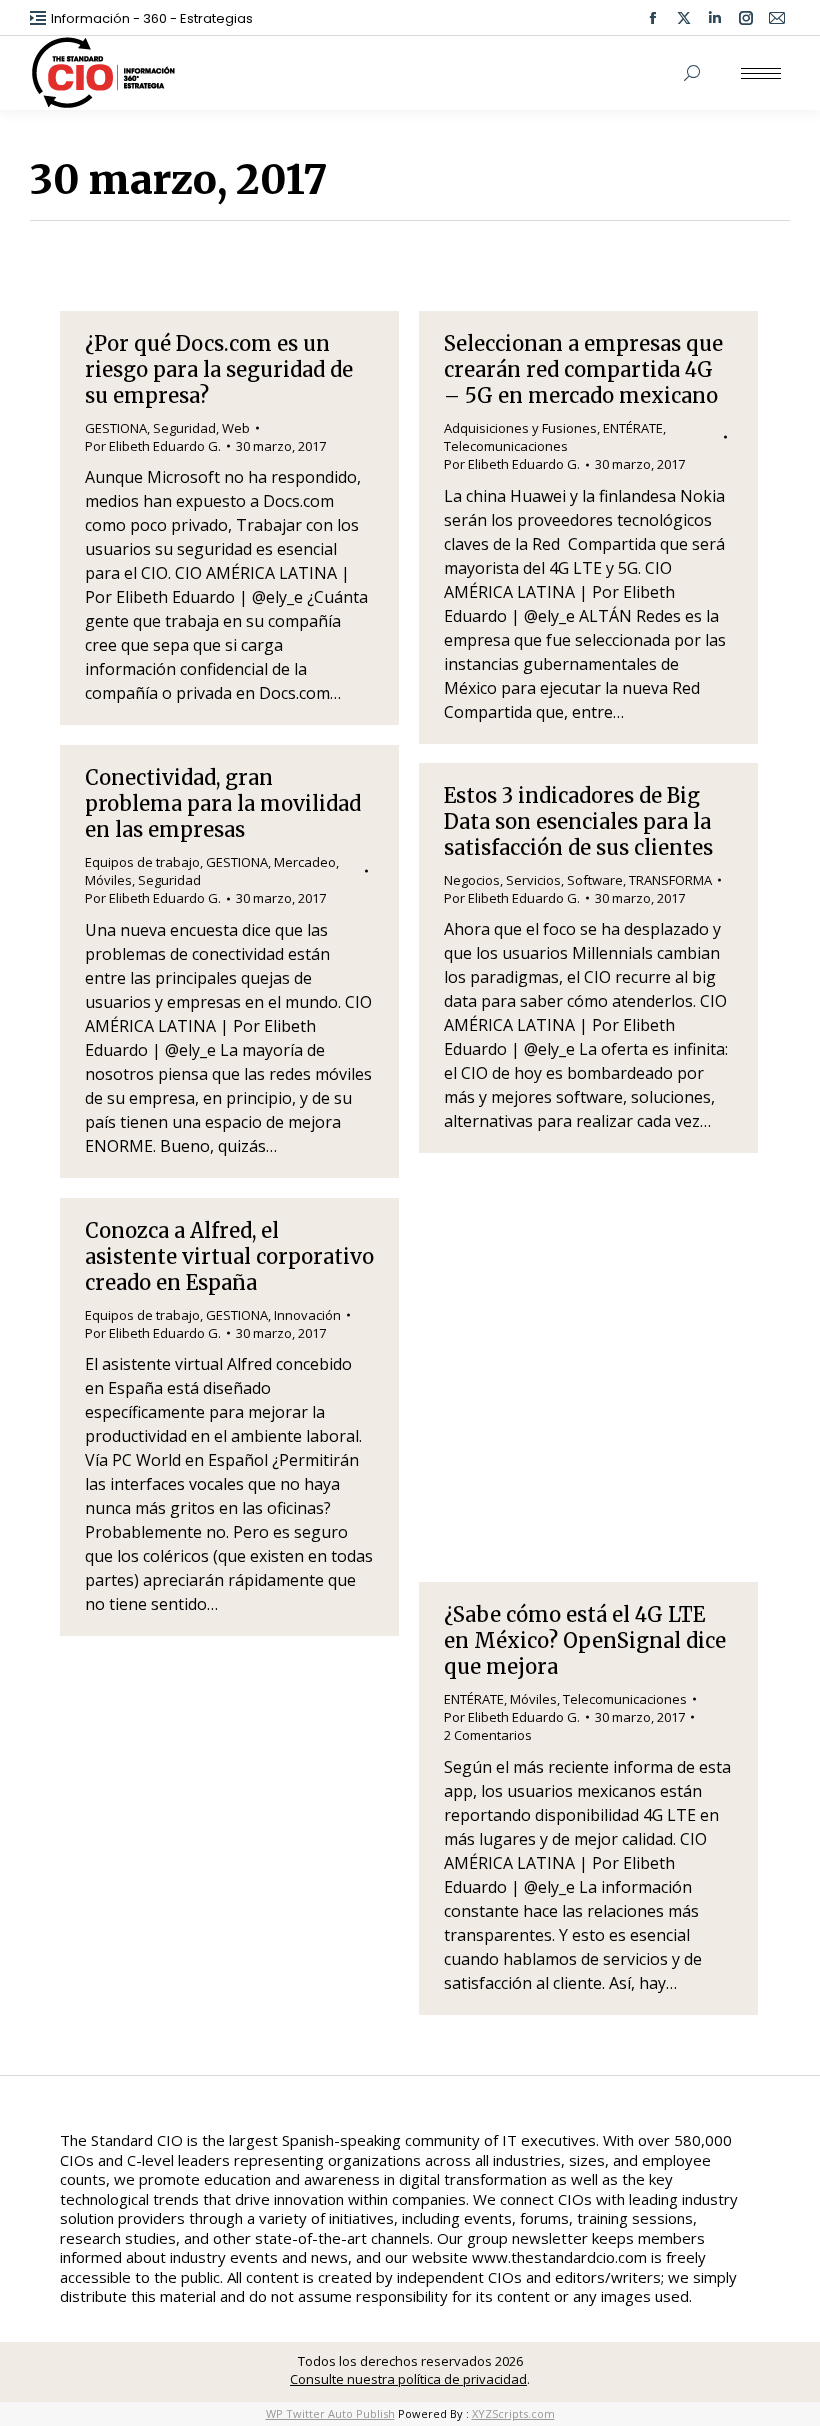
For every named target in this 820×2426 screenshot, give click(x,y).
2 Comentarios (488, 1735)
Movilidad (592, 1265)
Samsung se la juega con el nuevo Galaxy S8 (577, 1219)
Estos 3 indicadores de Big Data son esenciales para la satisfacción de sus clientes (578, 821)
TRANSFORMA (670, 880)
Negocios (472, 880)
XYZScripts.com (513, 2413)
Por (153, 446)
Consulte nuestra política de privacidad (408, 2379)
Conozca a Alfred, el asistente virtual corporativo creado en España (229, 1256)
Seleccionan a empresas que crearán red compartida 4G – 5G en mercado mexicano (583, 369)
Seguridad (184, 428)
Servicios (533, 880)
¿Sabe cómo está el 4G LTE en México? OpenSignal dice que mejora (585, 1640)
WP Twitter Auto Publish (330, 2413)
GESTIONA (116, 428)
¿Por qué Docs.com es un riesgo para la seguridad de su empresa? (219, 369)
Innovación (307, 1315)
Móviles (108, 880)
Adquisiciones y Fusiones (520, 428)
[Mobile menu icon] (761, 73)
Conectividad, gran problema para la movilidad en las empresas (223, 803)
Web (236, 428)
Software (595, 880)
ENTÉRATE (633, 428)
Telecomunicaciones (506, 446)
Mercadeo (305, 862)
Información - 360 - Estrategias (152, 18)
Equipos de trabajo (142, 862)
